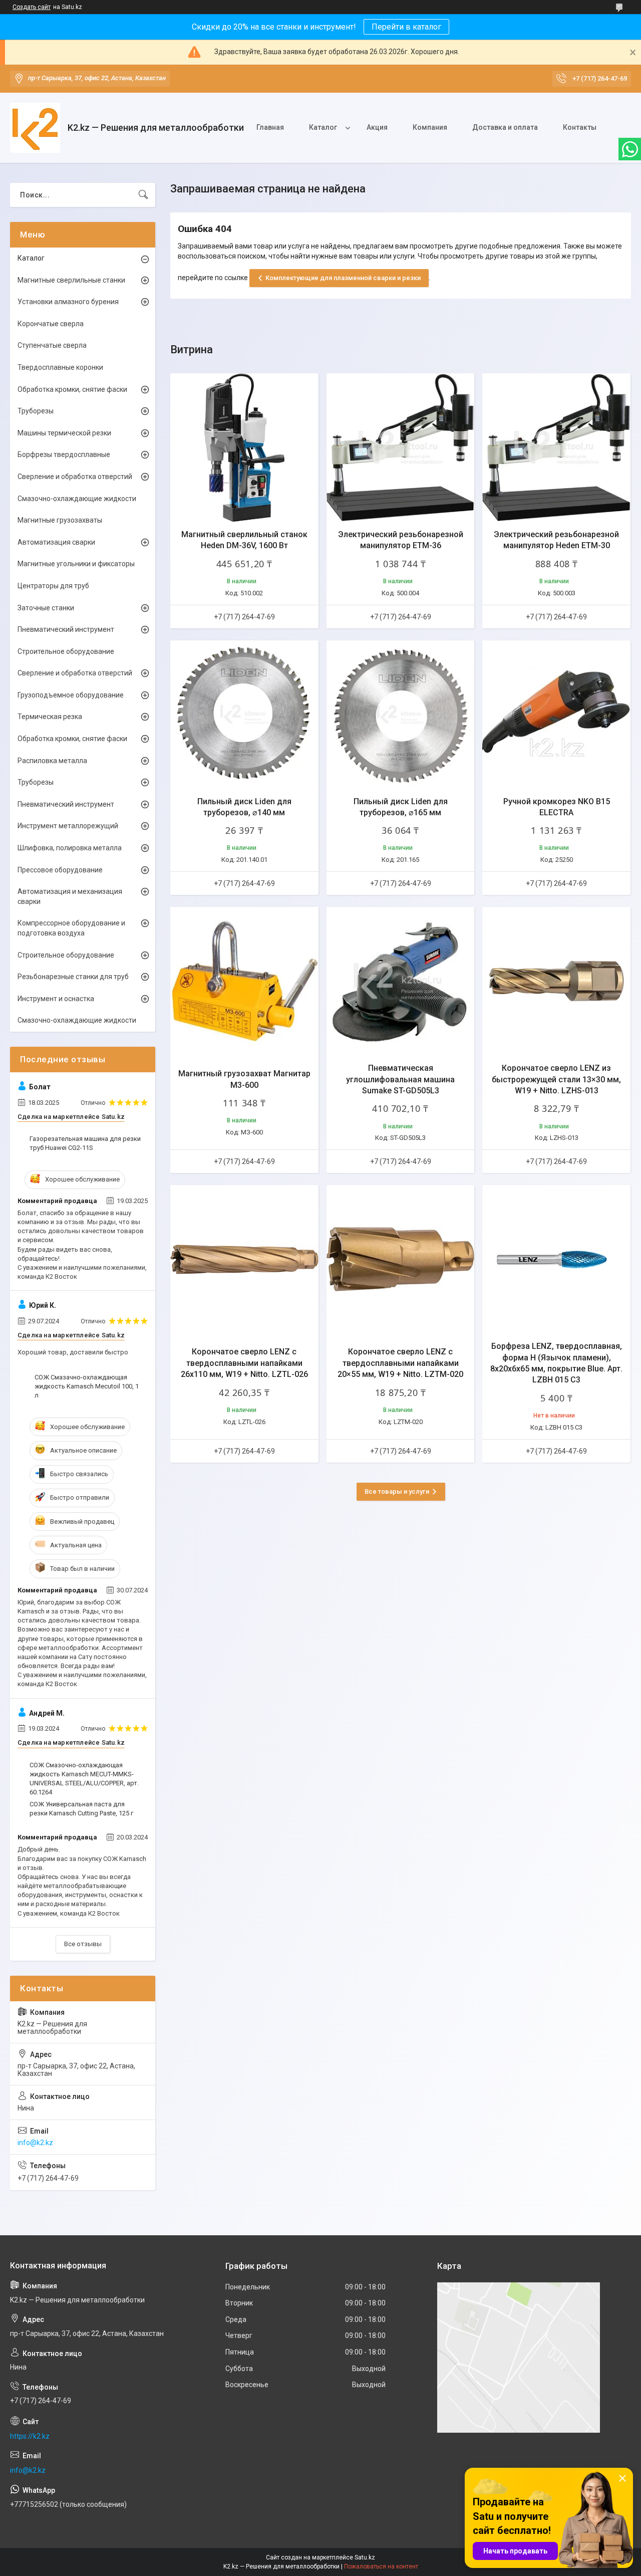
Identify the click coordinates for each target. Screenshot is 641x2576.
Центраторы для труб (53, 586)
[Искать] (143, 195)
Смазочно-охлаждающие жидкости (77, 499)
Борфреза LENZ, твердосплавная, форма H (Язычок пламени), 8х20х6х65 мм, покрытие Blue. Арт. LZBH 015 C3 (556, 1363)
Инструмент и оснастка (56, 999)
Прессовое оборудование (60, 870)
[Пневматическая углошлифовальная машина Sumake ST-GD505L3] (401, 981)
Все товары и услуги (397, 1491)
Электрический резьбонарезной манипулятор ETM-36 (401, 540)
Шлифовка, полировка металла (70, 848)
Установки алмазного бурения (68, 302)
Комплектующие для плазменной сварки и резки (343, 278)
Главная (270, 127)
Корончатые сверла (51, 324)
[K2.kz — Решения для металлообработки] (35, 128)
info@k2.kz (35, 2143)
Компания (430, 127)
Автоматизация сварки (56, 542)
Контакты (580, 127)
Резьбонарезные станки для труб (73, 977)
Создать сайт (32, 7)
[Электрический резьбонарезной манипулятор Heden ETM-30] (556, 447)
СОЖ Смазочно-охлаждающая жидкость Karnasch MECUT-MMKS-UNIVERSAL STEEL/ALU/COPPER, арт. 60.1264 (84, 1779)
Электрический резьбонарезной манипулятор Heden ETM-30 (556, 540)
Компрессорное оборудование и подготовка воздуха (71, 928)
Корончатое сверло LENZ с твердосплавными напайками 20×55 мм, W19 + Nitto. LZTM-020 (400, 1363)
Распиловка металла (52, 761)
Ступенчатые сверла (52, 345)
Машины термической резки (64, 433)
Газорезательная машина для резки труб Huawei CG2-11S (85, 1143)
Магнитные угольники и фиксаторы (76, 564)
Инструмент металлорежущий (68, 826)
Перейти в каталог (406, 27)
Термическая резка (50, 717)
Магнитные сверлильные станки (71, 280)
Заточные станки (46, 608)
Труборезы (36, 411)
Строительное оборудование (66, 651)
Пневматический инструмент (66, 629)
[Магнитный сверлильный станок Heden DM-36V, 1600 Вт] (244, 447)
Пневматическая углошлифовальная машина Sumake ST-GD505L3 (400, 1079)
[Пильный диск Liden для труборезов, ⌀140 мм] (244, 715)
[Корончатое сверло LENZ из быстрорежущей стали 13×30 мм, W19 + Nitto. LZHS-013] (556, 981)
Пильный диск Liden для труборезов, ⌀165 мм (401, 807)
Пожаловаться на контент (381, 2566)
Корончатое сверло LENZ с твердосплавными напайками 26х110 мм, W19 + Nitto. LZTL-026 (244, 1363)
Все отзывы (83, 1944)
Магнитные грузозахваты (60, 520)
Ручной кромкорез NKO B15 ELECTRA (557, 807)
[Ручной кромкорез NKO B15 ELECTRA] (556, 715)
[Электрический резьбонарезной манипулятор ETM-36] (401, 447)
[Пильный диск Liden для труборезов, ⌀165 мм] (401, 715)
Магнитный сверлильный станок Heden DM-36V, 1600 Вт (244, 540)
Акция (377, 127)
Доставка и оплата (505, 127)
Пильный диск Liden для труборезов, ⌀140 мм (244, 807)
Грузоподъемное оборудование (71, 695)
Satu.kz (365, 2557)
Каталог (323, 127)
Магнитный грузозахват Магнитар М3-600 (244, 1079)
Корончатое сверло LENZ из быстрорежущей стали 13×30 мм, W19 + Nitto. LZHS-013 (556, 1079)
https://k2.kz (30, 2436)
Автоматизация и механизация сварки (70, 896)
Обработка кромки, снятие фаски (72, 389)
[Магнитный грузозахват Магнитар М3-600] (244, 981)
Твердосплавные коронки (60, 367)
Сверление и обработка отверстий (75, 477)
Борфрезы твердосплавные (64, 454)
